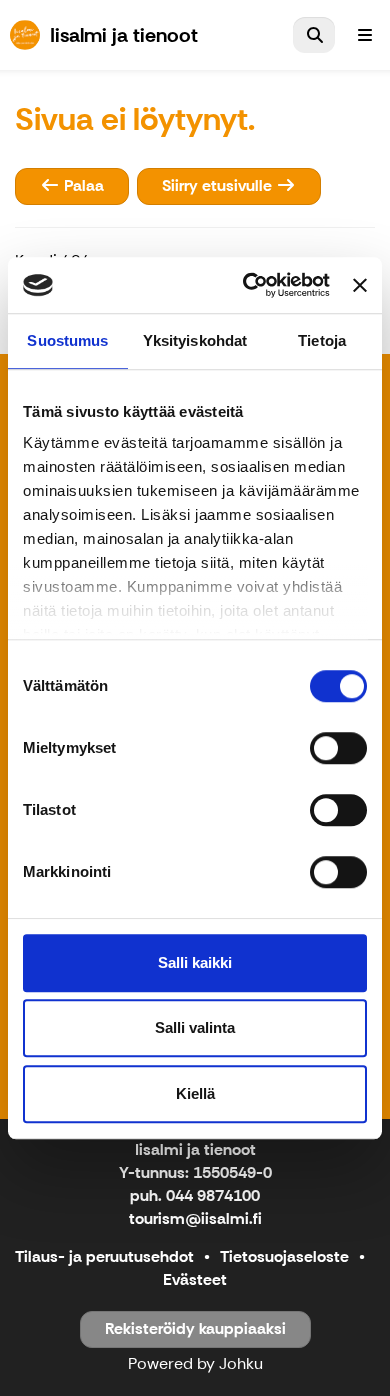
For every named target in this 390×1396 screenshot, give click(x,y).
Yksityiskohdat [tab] (195, 340)
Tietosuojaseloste (284, 1256)
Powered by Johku (195, 1363)
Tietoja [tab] (322, 340)
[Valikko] (365, 35)
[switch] (338, 748)
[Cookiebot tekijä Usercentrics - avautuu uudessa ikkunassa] (248, 285)
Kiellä (195, 1093)
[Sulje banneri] (360, 285)
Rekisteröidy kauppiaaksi (195, 1328)
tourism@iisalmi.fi (195, 1218)
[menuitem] (314, 35)
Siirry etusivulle (219, 185)
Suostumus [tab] (67, 340)
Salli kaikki (195, 962)
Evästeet (195, 1279)
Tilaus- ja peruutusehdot (104, 1256)
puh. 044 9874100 (195, 1195)
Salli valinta (195, 1027)
